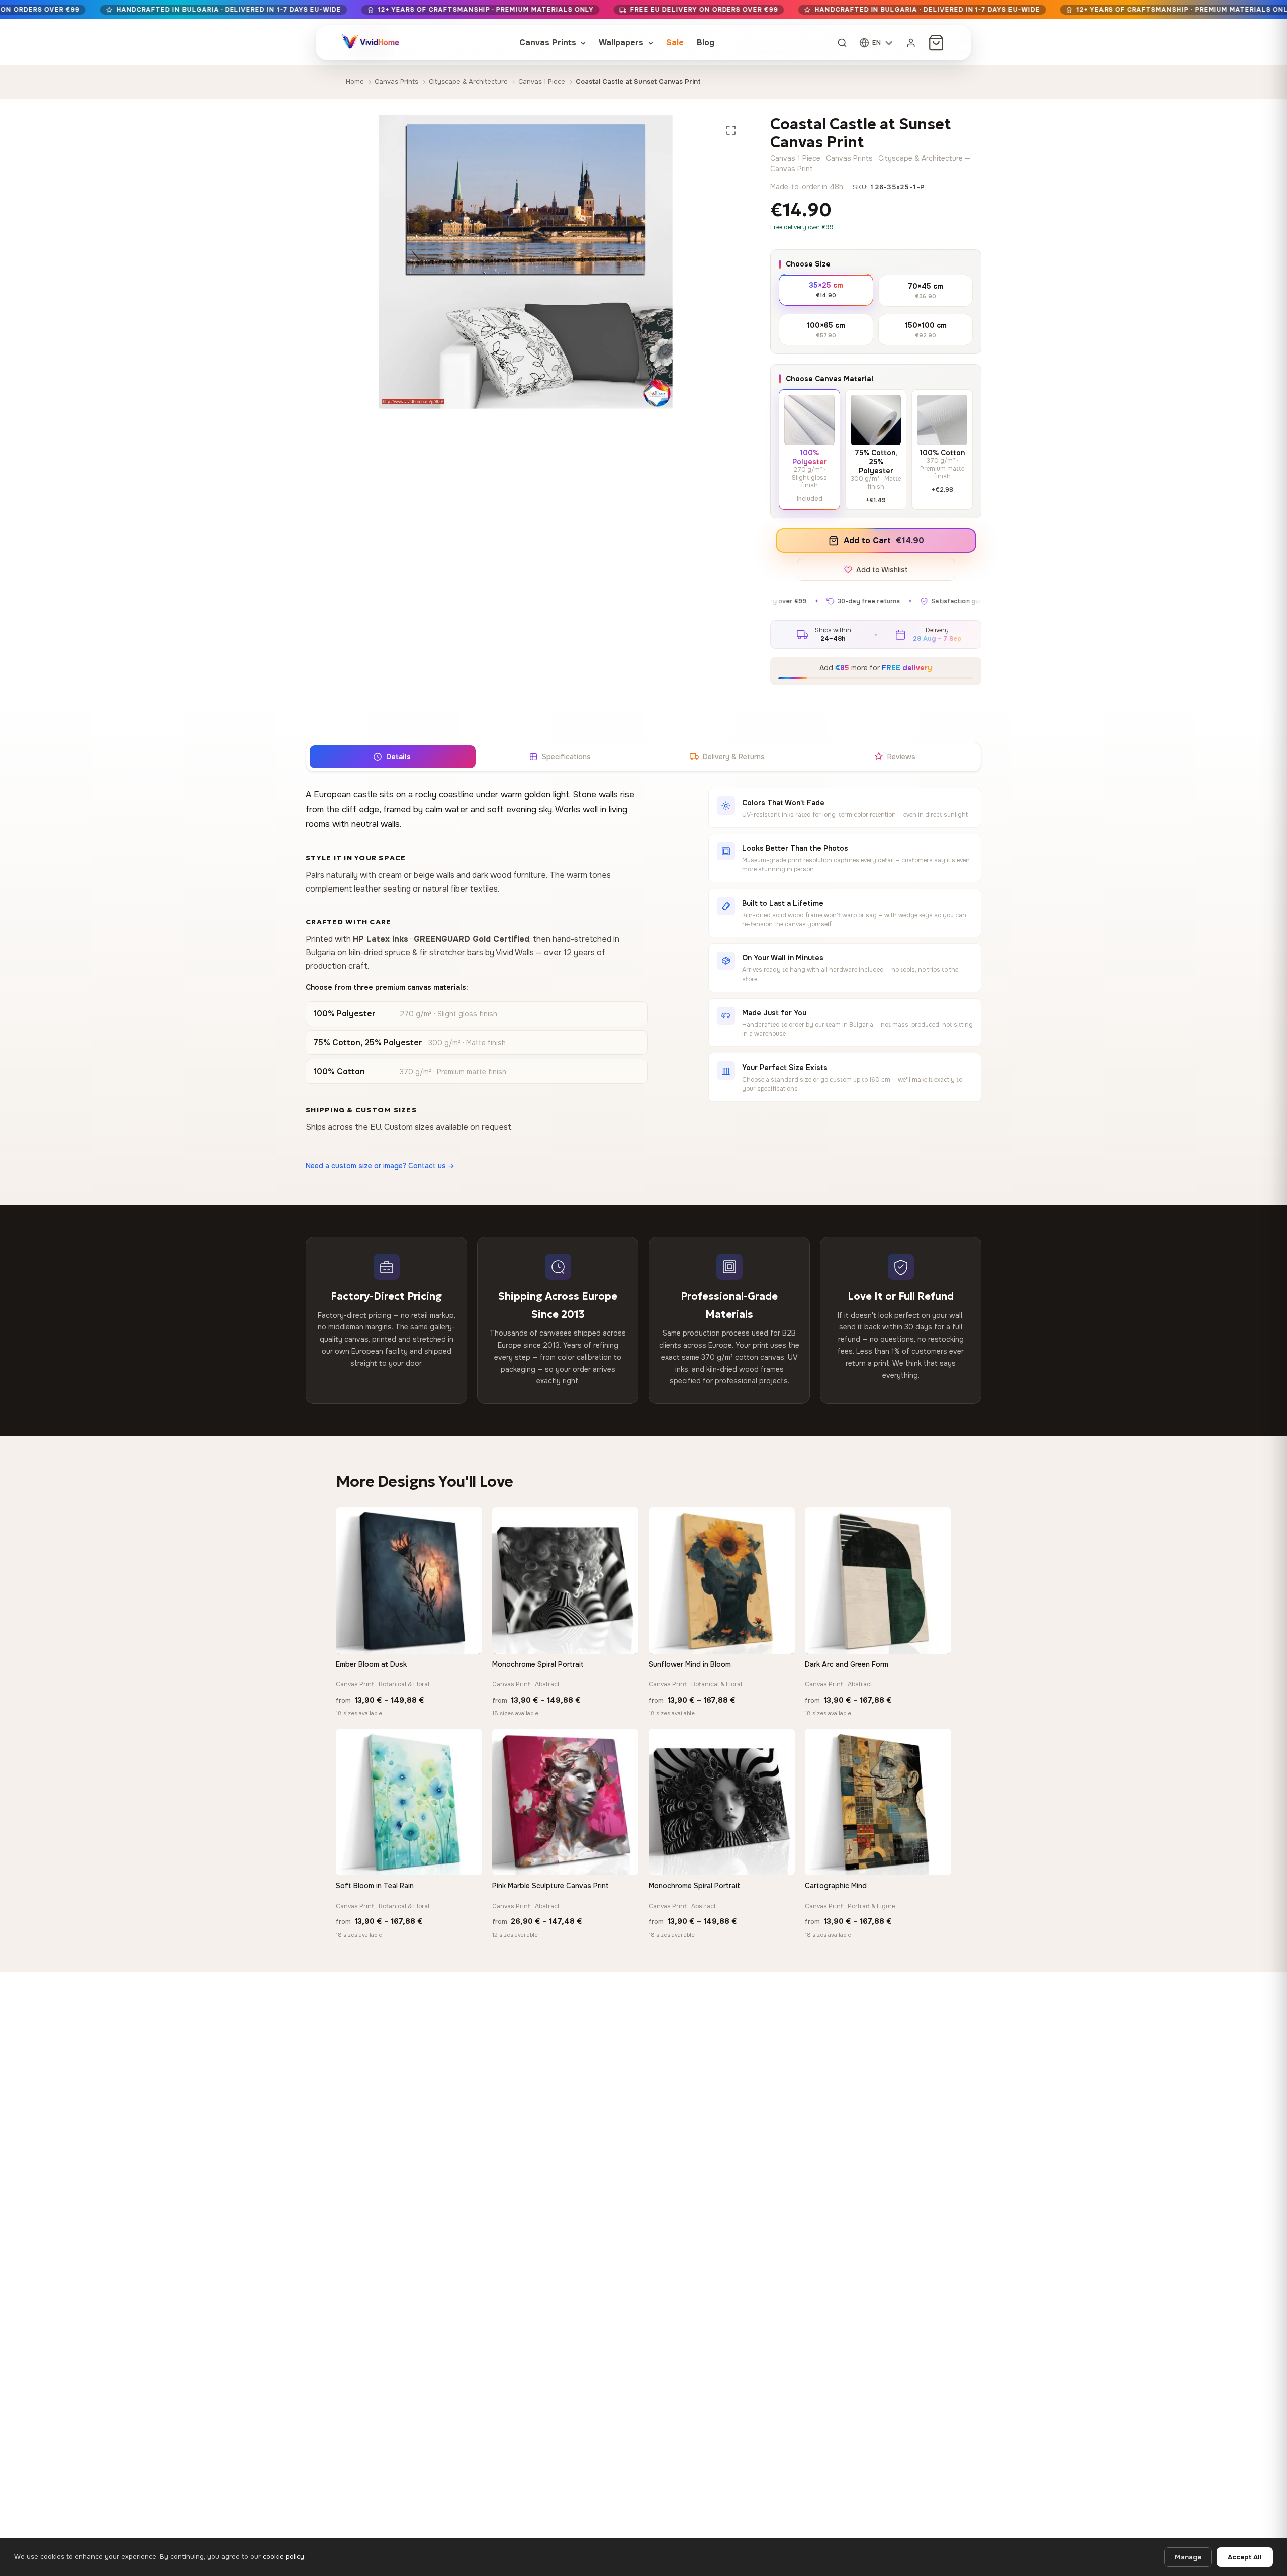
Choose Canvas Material (830, 379)
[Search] (842, 43)
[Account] (911, 43)
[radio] (826, 289)
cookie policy (284, 2557)
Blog (706, 42)
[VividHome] (370, 43)
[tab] (392, 757)
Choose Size (808, 264)
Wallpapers (622, 42)
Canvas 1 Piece (542, 82)
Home (355, 82)
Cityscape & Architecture (468, 82)
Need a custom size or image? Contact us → (380, 1166)
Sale (675, 42)
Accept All (1245, 2557)
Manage (1188, 2557)
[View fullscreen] (731, 130)
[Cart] (936, 43)
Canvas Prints (549, 42)
